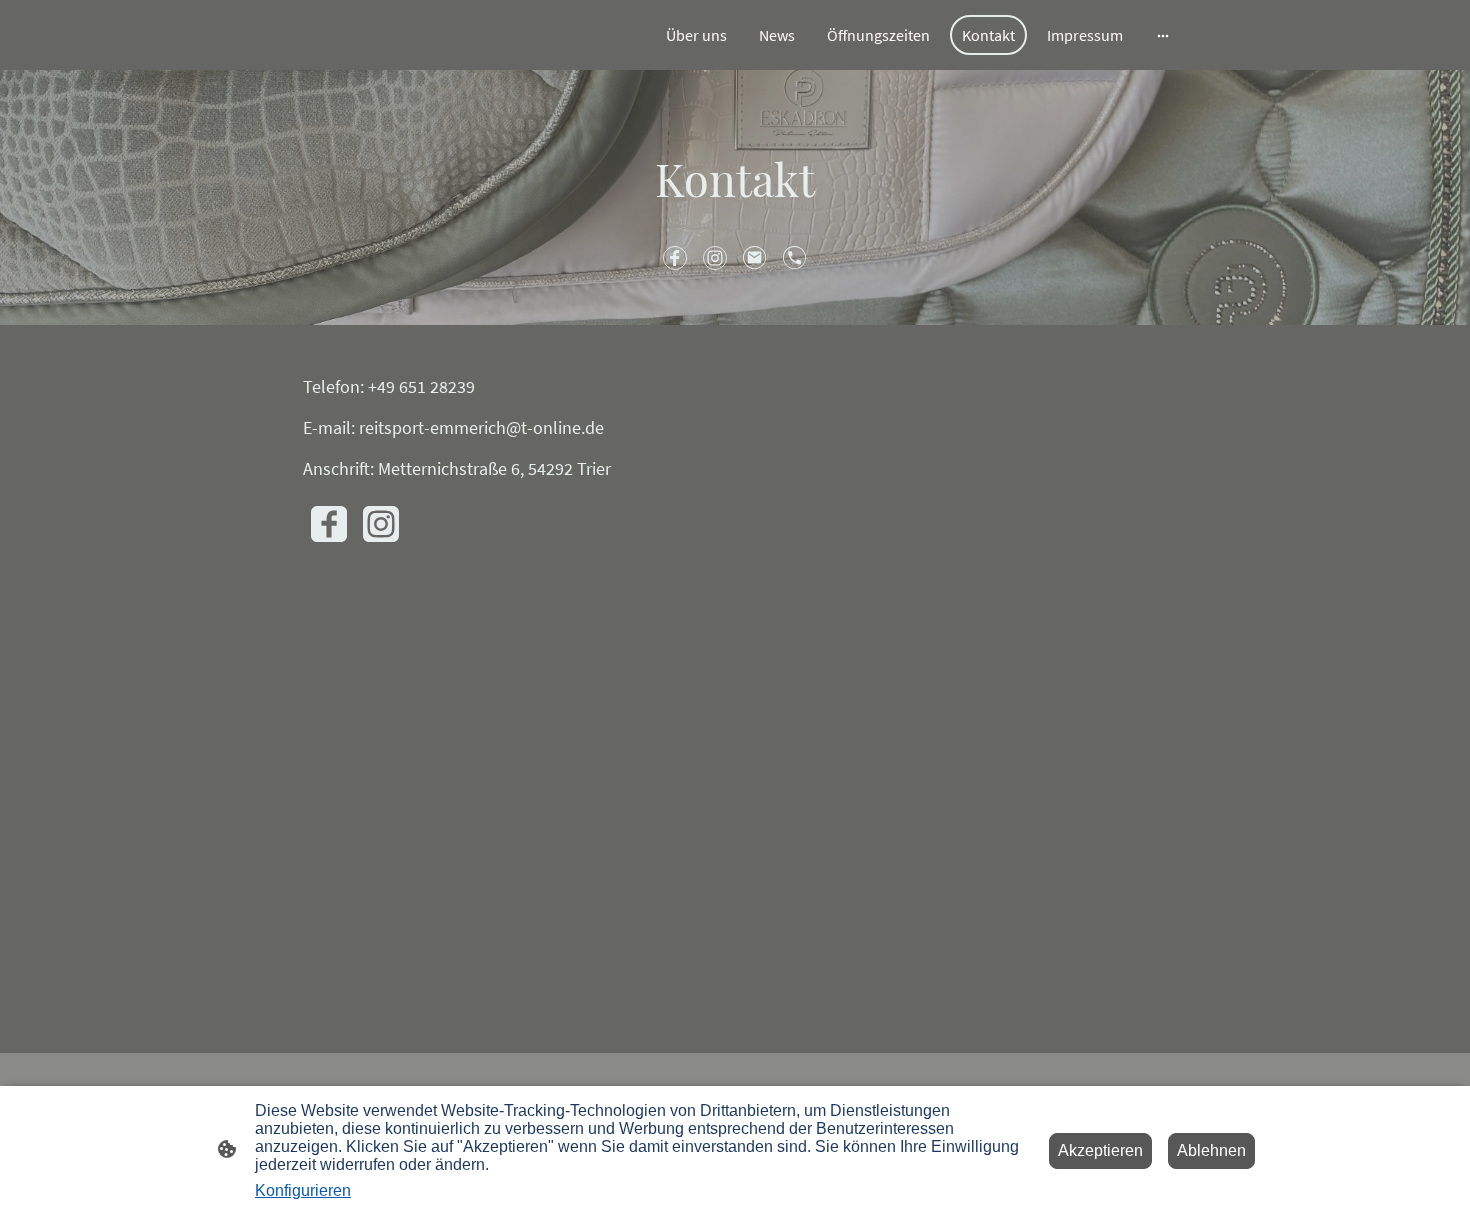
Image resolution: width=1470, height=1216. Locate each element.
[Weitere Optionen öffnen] (1163, 35)
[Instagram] (715, 258)
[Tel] (795, 258)
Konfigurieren (303, 1190)
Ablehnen (1211, 1150)
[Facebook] (675, 258)
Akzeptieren (1100, 1150)
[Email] (755, 258)
